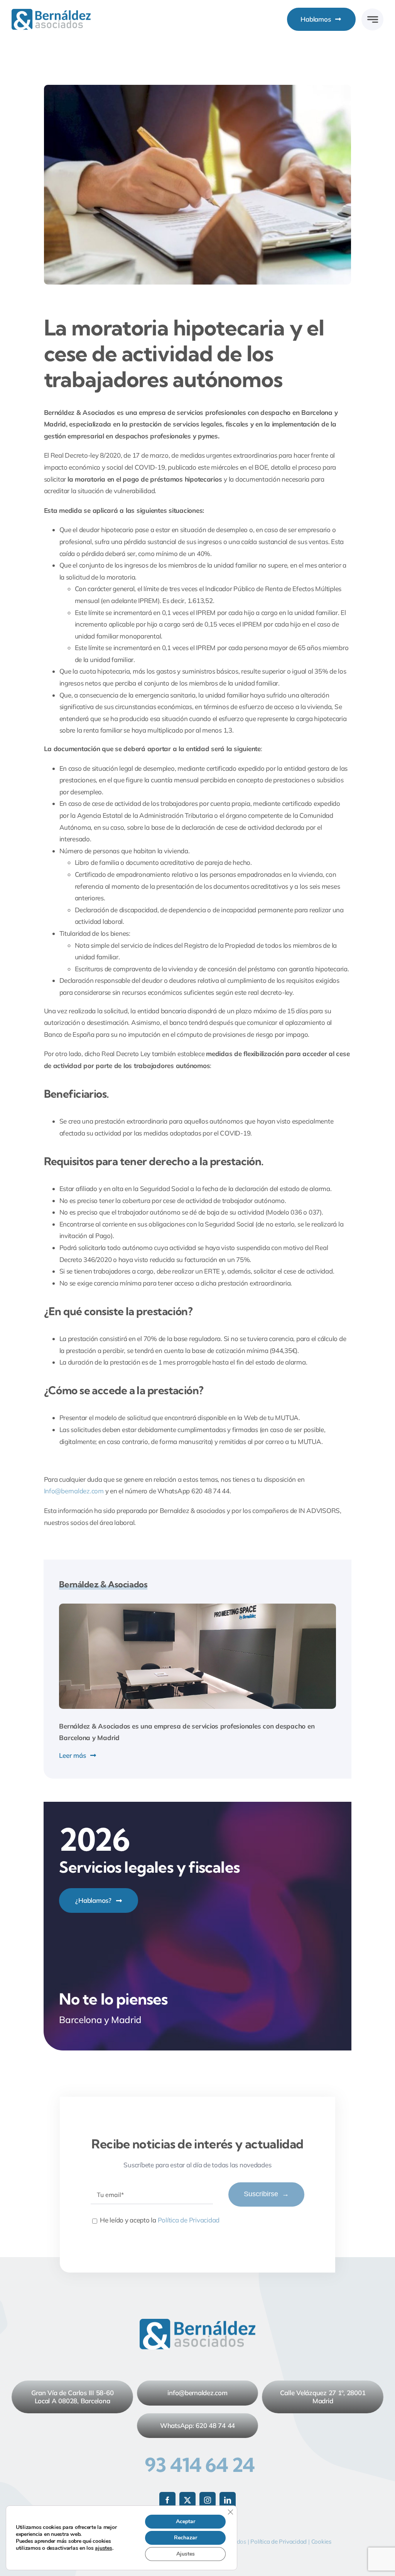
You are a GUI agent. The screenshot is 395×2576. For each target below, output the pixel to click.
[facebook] (167, 2500)
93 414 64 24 (200, 2465)
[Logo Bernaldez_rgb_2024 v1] (51, 12)
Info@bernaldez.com (74, 1491)
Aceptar (186, 2521)
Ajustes (186, 2554)
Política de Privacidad (189, 2220)
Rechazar (186, 2538)
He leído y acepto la (160, 2220)
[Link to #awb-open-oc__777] (372, 19)
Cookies (321, 2541)
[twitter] (187, 2500)
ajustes (103, 2548)
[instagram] (208, 2500)
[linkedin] (228, 2500)
